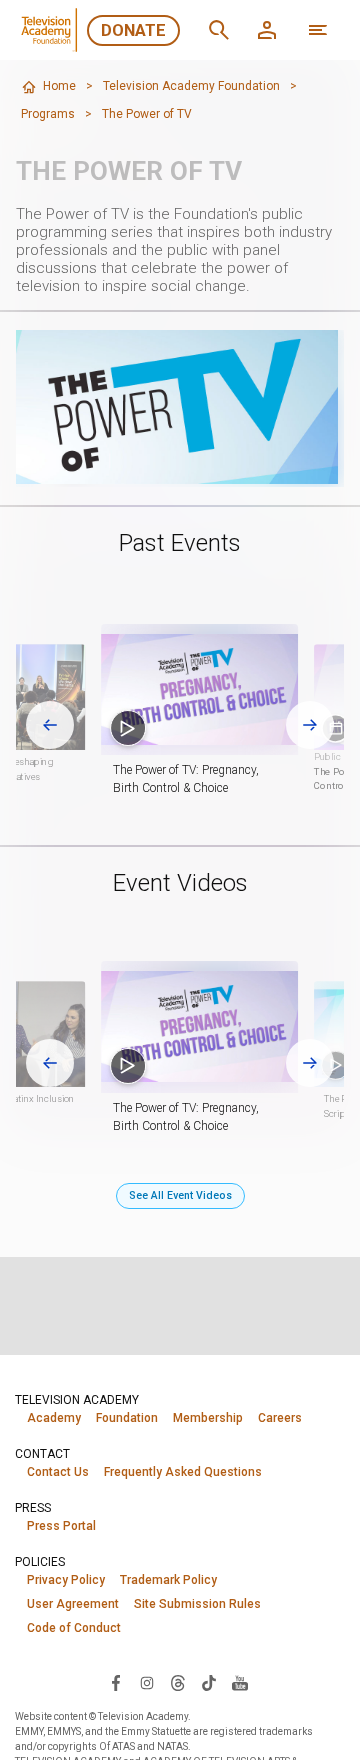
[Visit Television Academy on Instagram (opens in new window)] (147, 1682)
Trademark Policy (168, 1580)
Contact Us (58, 1472)
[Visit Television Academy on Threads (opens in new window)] (178, 1682)
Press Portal (61, 1526)
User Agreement (73, 1604)
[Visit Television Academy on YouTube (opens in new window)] (240, 1682)
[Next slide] (310, 725)
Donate (133, 30)
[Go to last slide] (50, 725)
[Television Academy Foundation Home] (51, 30)
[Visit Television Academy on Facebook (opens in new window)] (116, 1682)
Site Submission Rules (197, 1604)
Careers (280, 1418)
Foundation (127, 1418)
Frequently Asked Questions (183, 1472)
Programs (48, 114)
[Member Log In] (267, 30)
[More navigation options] (318, 30)
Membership (208, 1418)
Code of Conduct (74, 1628)
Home (59, 86)
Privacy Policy (66, 1580)
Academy (54, 1418)
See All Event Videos (180, 1195)
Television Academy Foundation (191, 86)
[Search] (219, 30)
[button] (199, 690)
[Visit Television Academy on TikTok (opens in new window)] (209, 1682)
